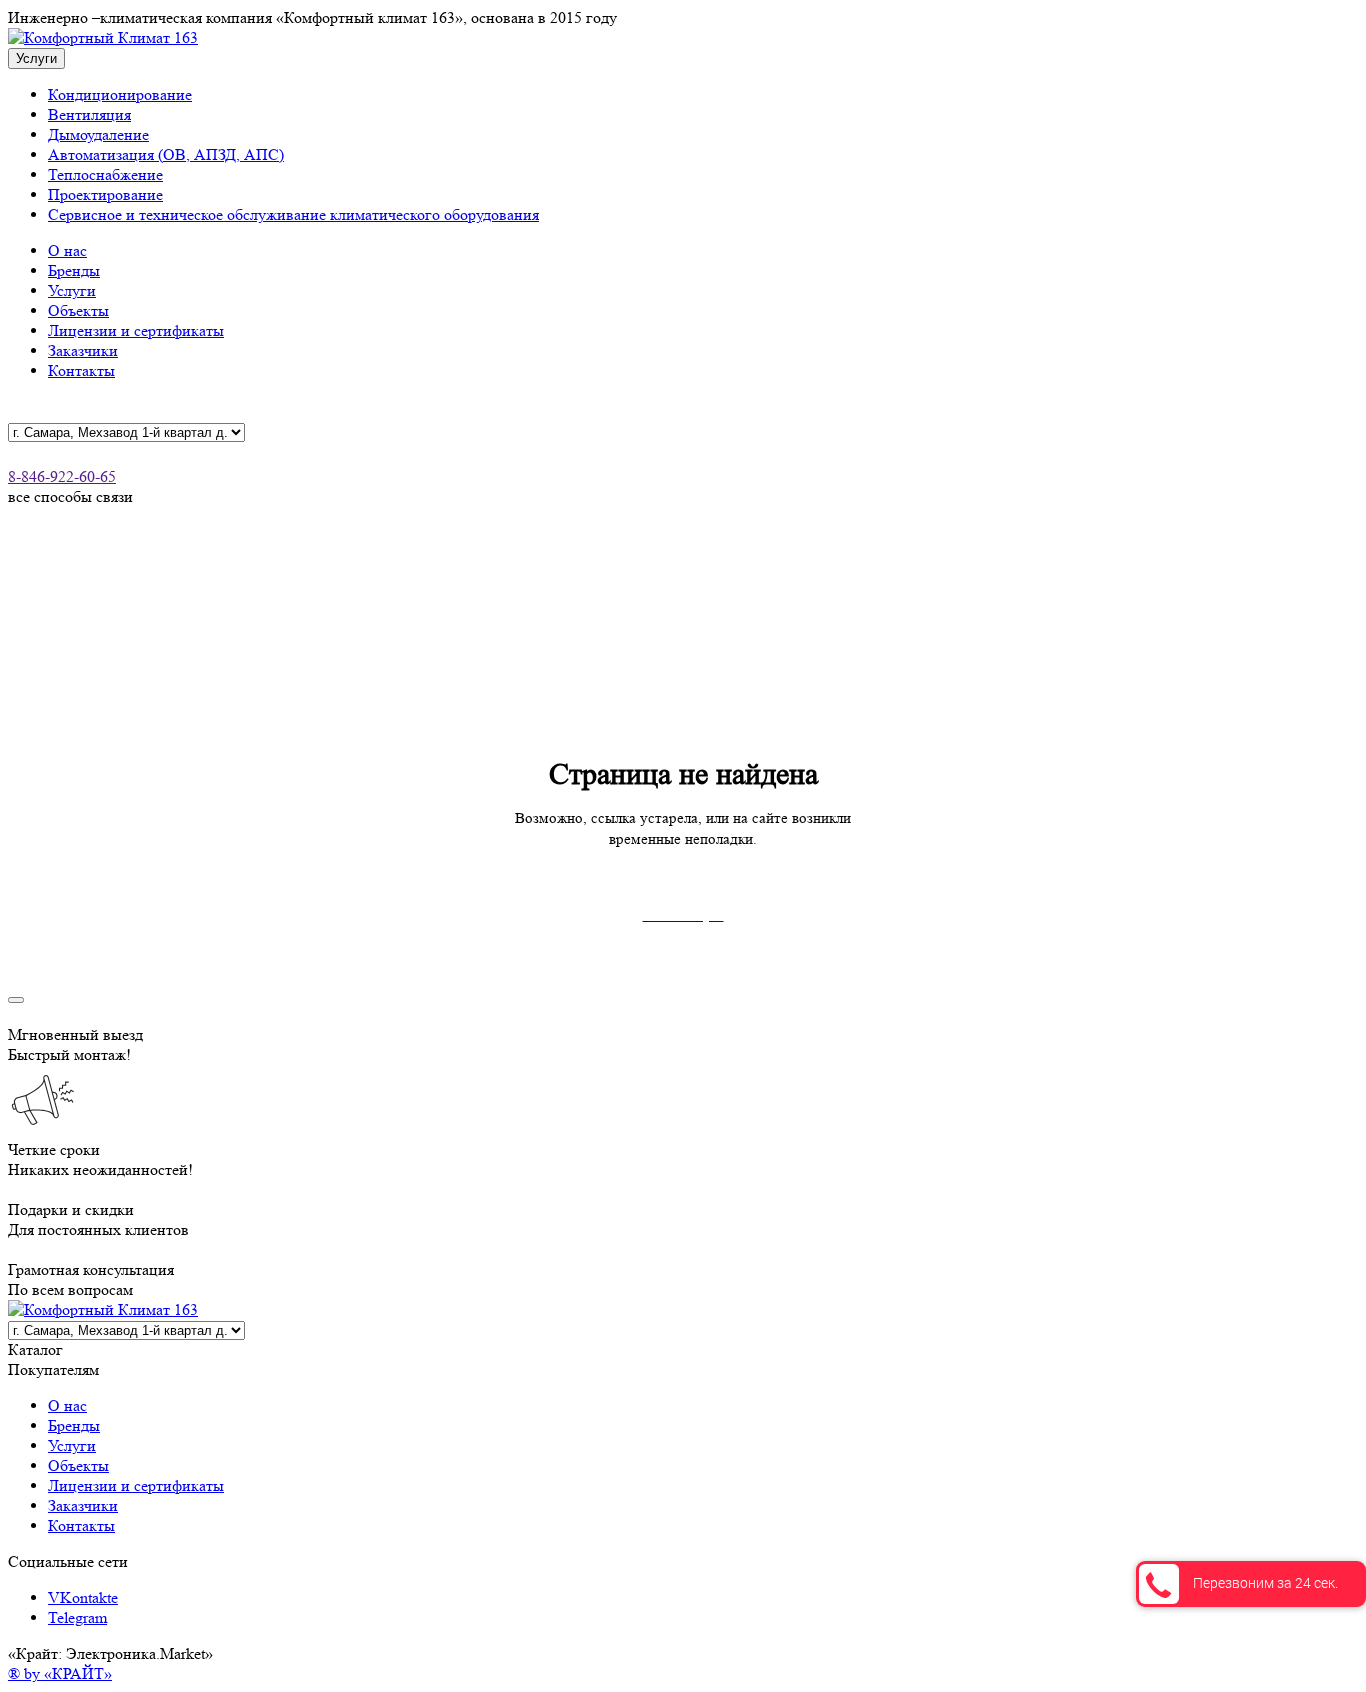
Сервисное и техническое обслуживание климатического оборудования (293, 214)
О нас (67, 250)
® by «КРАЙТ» (60, 1673)
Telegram (77, 1617)
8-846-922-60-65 (62, 476)
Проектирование (105, 194)
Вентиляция (89, 114)
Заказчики (83, 350)
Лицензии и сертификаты (136, 330)
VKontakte (83, 1597)
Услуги (72, 290)
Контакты (81, 370)
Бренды (74, 270)
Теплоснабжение (105, 174)
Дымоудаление (98, 134)
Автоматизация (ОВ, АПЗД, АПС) (166, 154)
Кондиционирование (120, 94)
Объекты (78, 310)
